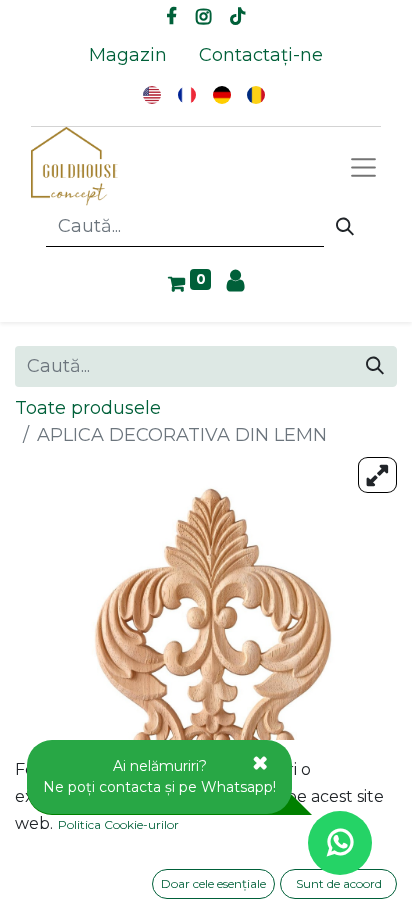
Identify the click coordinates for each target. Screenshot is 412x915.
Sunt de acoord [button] (339, 883)
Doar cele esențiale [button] (213, 883)
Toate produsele (88, 408)
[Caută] (345, 227)
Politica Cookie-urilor (118, 824)
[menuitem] (128, 55)
